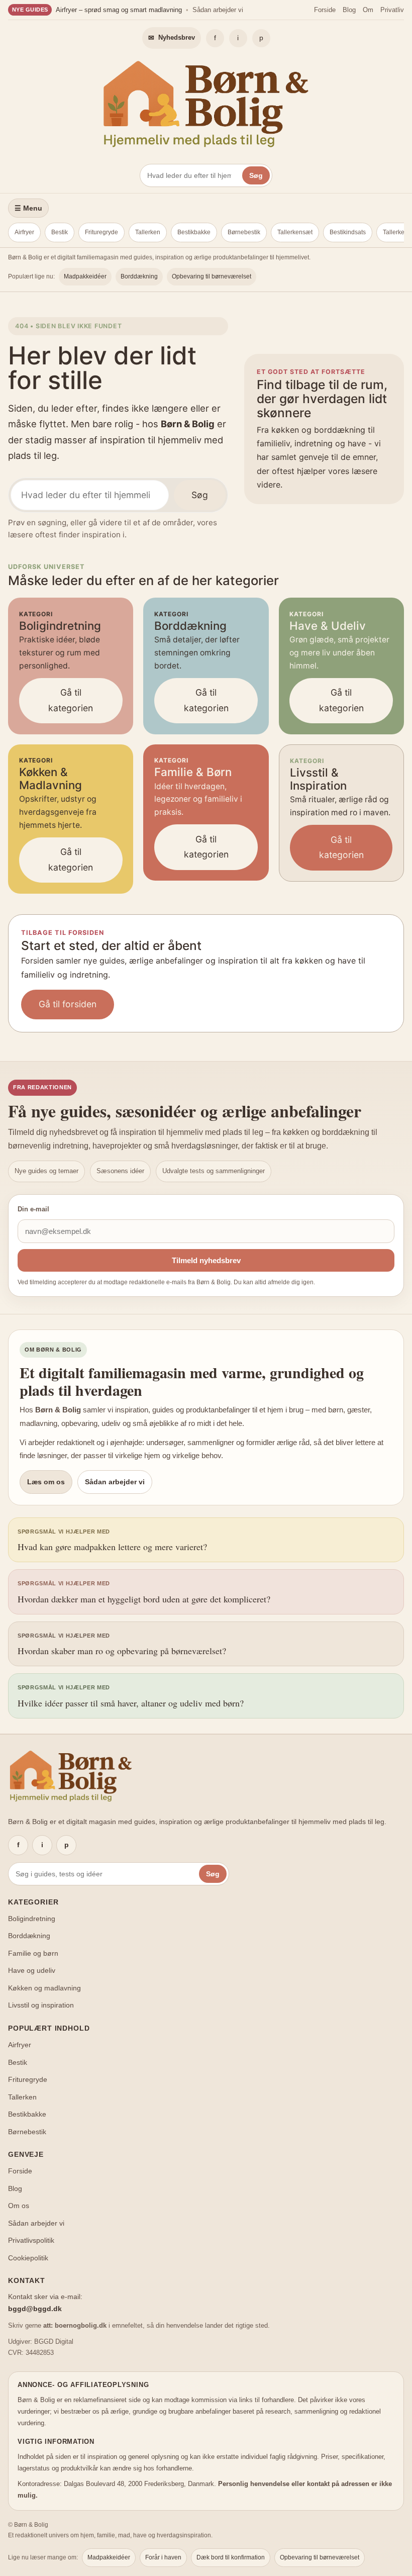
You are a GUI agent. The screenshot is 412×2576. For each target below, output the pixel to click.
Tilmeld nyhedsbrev (206, 1260)
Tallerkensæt (295, 232)
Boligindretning (32, 1919)
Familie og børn (33, 1953)
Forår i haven (163, 2557)
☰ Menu (28, 208)
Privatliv (392, 10)
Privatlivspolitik (31, 2240)
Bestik (60, 232)
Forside (325, 10)
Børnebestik (244, 232)
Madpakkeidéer (85, 276)
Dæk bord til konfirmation (231, 2557)
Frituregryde (101, 232)
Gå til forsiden (68, 1004)
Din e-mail (33, 1209)
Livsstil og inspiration (41, 2005)
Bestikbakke (194, 232)
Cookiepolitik (28, 2258)
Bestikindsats (348, 232)
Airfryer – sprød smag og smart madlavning (119, 10)
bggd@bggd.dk (35, 2309)
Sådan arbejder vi (218, 10)
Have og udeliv (32, 1970)
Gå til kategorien (71, 700)
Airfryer (24, 232)
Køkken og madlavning (44, 1988)
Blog (349, 10)
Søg (256, 175)
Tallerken (148, 232)
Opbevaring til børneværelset (212, 276)
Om (368, 10)
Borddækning (139, 276)
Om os (19, 2206)
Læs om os (46, 1482)
